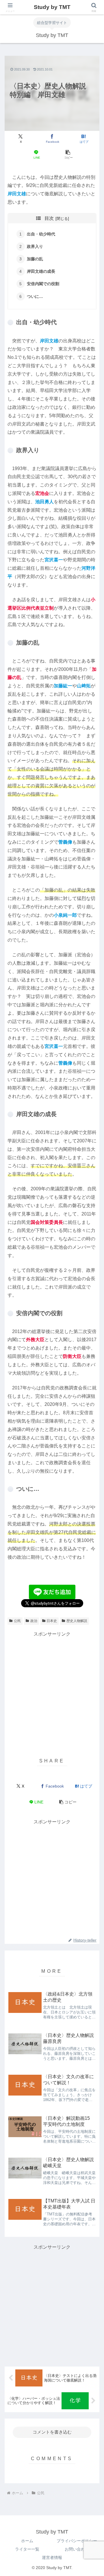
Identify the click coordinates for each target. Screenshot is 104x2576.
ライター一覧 (27, 2549)
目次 (49, 218)
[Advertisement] (52, 1690)
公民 (17, 1621)
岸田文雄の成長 (41, 271)
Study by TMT (52, 7)
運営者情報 (52, 2558)
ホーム (27, 2541)
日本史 (52, 1621)
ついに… (35, 296)
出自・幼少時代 (41, 234)
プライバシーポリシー (77, 2541)
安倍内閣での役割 (43, 284)
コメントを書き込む (52, 2432)
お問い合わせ (77, 2549)
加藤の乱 (35, 259)
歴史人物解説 (77, 1621)
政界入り (35, 246)
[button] (68, 155)
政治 (34, 1621)
